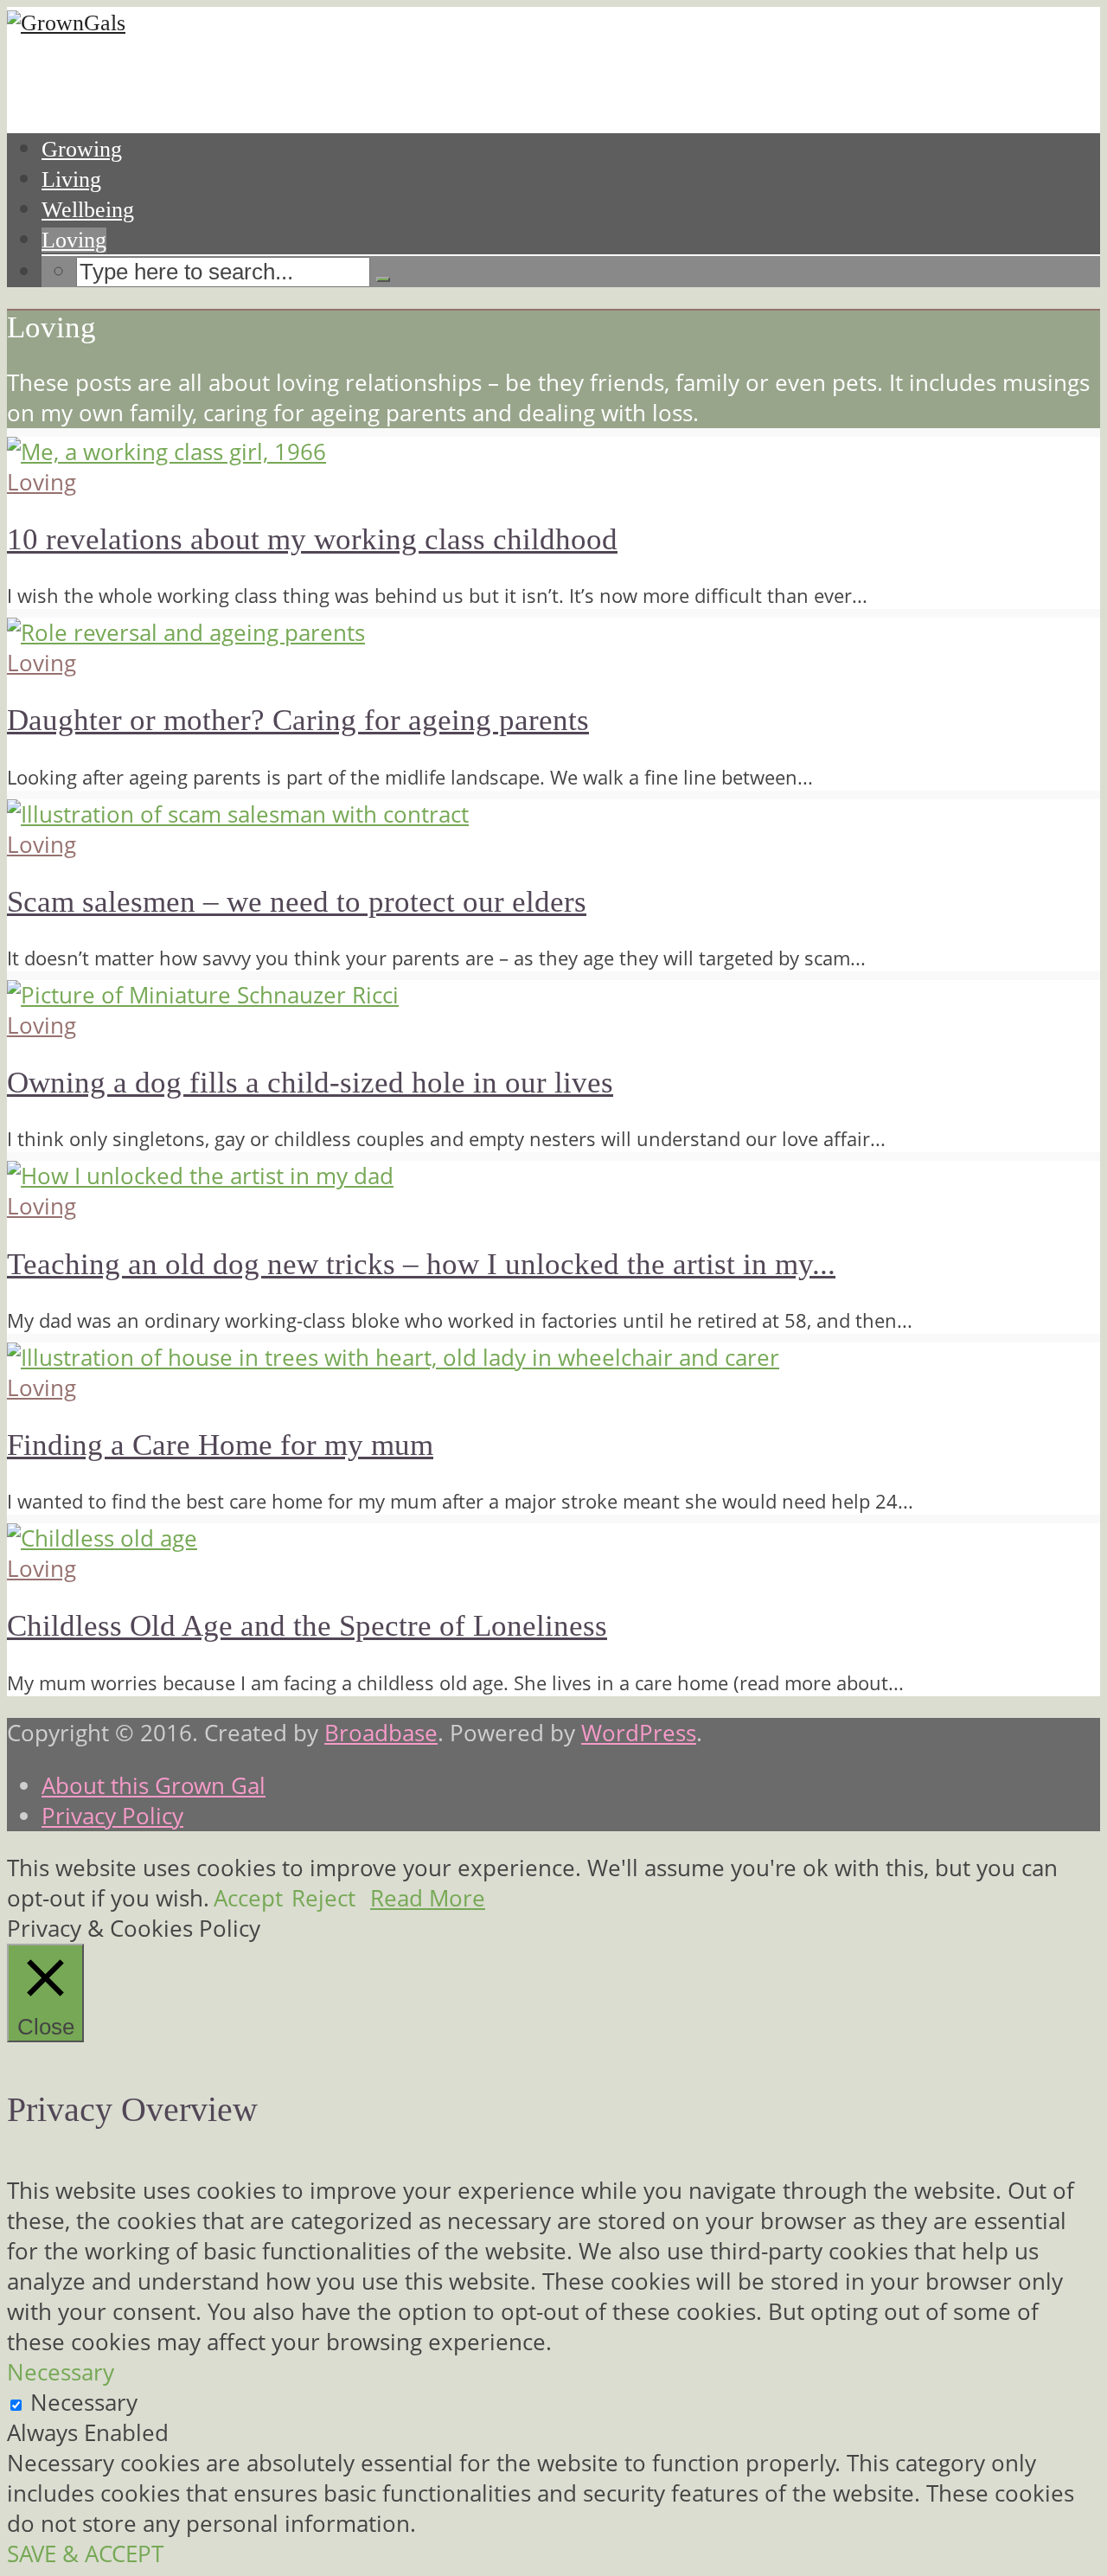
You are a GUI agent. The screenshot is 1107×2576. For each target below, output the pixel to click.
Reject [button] (323, 1898)
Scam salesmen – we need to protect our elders (297, 902)
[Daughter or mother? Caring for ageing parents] (186, 633)
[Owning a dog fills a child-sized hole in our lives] (203, 995)
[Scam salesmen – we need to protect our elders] (238, 814)
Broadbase (381, 1733)
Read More (428, 1898)
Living (71, 179)
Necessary (84, 2403)
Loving (74, 240)
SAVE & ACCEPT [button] (85, 2554)
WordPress (639, 1733)
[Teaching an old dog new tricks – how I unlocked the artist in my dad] (200, 1176)
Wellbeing (88, 210)
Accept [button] (248, 1898)
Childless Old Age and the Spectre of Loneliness (307, 1626)
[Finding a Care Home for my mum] (393, 1358)
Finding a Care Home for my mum (220, 1445)
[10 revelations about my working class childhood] (166, 452)
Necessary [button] (61, 2372)
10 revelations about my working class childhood (312, 539)
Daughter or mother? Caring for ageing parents (298, 720)
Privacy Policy (112, 1816)
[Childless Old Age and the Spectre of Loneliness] (102, 1538)
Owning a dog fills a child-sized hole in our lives (310, 1083)
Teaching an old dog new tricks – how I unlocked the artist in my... (421, 1264)
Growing (82, 149)
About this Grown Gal (154, 1786)
